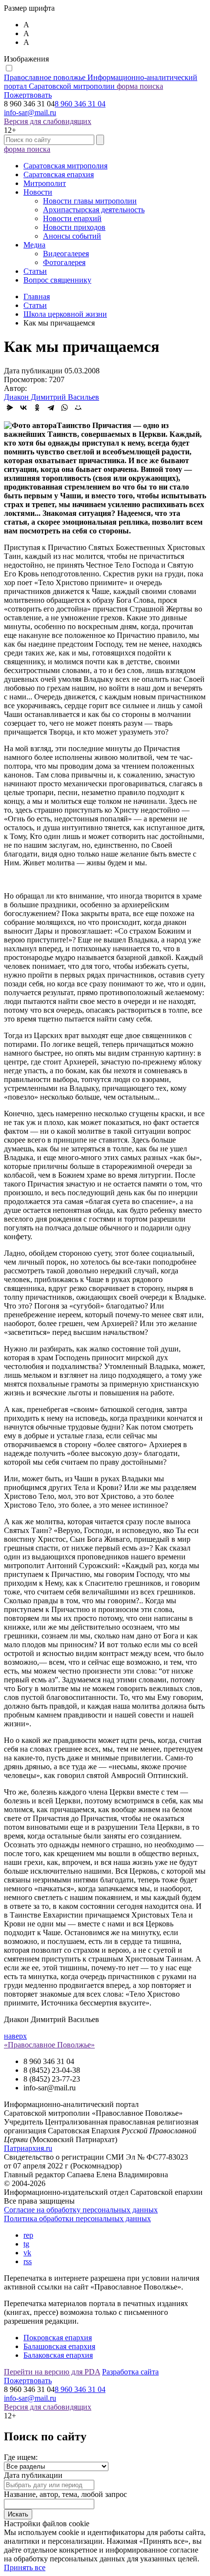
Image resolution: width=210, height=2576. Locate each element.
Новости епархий (72, 218)
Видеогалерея (66, 254)
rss (28, 2261)
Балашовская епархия (59, 2346)
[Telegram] (51, 408)
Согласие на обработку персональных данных (81, 2210)
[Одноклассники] (37, 408)
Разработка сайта (130, 2372)
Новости (38, 192)
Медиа (34, 245)
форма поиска (140, 86)
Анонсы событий (72, 236)
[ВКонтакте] (23, 408)
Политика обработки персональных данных (77, 2218)
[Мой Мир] (78, 408)
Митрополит (45, 183)
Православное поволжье (101, 82)
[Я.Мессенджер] (10, 408)
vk (27, 2253)
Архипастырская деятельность (94, 210)
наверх (15, 2036)
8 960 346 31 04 (80, 104)
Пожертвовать (28, 95)
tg (26, 2244)
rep (28, 2235)
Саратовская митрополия (65, 166)
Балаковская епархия (58, 2355)
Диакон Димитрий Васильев (52, 397)
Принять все (25, 2567)
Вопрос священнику (57, 280)
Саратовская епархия (59, 174)
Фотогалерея (64, 262)
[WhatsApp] (64, 408)
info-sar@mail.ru (30, 112)
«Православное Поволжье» (49, 2045)
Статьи (35, 271)
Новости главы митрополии (90, 201)
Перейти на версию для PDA (52, 2372)
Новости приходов (74, 227)
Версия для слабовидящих (48, 121)
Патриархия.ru (28, 2148)
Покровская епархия (58, 2338)
